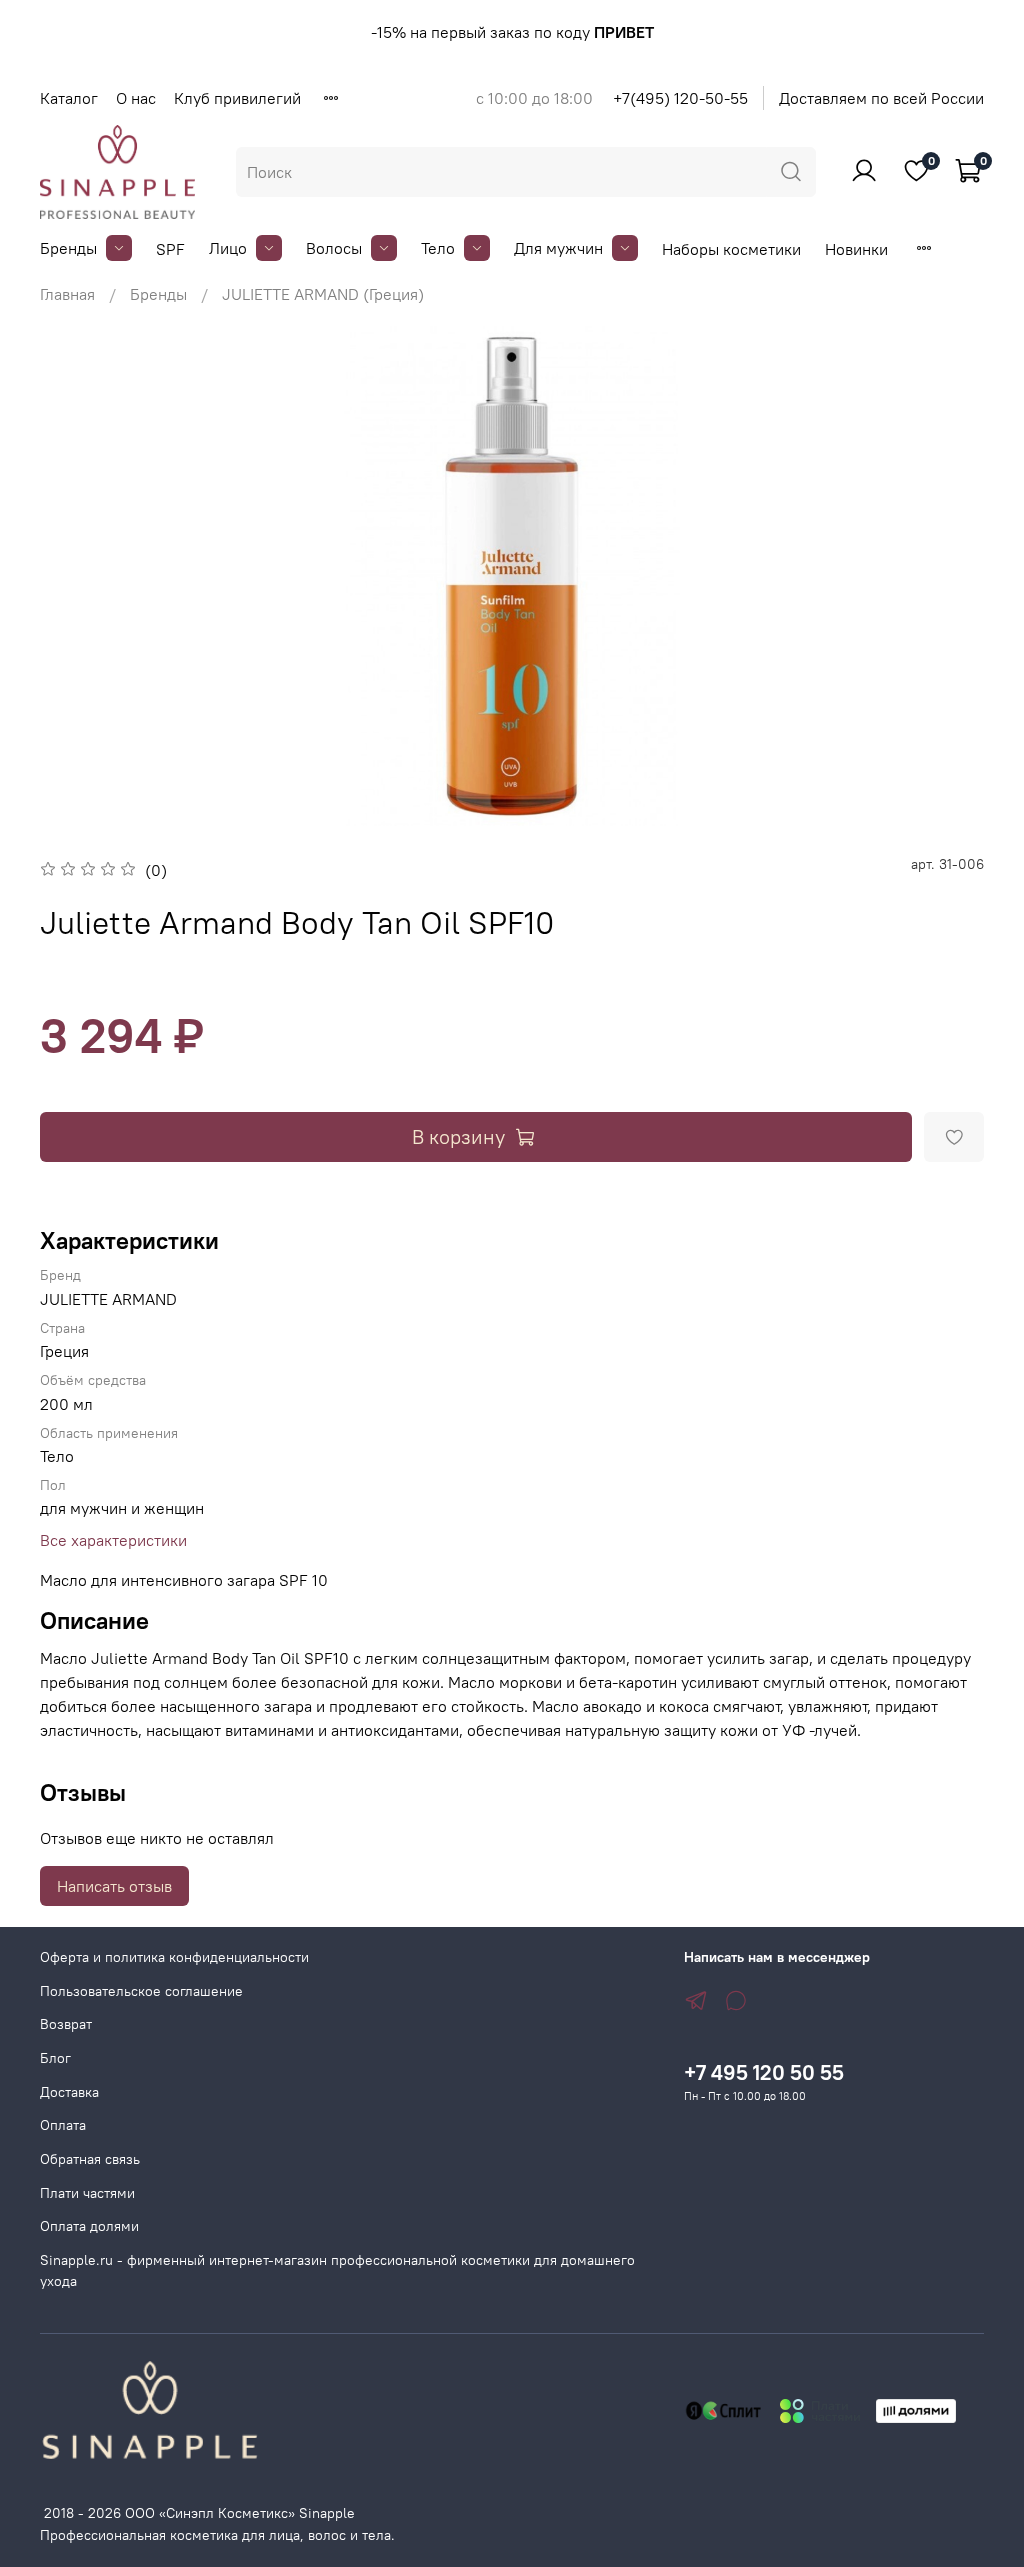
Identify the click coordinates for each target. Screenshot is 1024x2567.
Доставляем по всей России (881, 98)
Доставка (69, 2092)
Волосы (334, 248)
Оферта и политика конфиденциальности (174, 1957)
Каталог (69, 98)
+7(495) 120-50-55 (680, 98)
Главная (67, 294)
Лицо (228, 248)
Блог (55, 2058)
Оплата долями (89, 2226)
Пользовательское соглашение (141, 1991)
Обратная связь (90, 2159)
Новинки (856, 249)
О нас (136, 98)
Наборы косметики (731, 249)
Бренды (68, 248)
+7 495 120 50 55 (764, 2072)
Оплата (63, 2125)
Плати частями (87, 2193)
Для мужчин (558, 248)
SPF (170, 249)
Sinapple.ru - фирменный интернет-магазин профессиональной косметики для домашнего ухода (337, 2271)
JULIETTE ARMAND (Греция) (323, 294)
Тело (438, 248)
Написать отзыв (114, 1886)
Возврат (66, 2024)
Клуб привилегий (237, 98)
